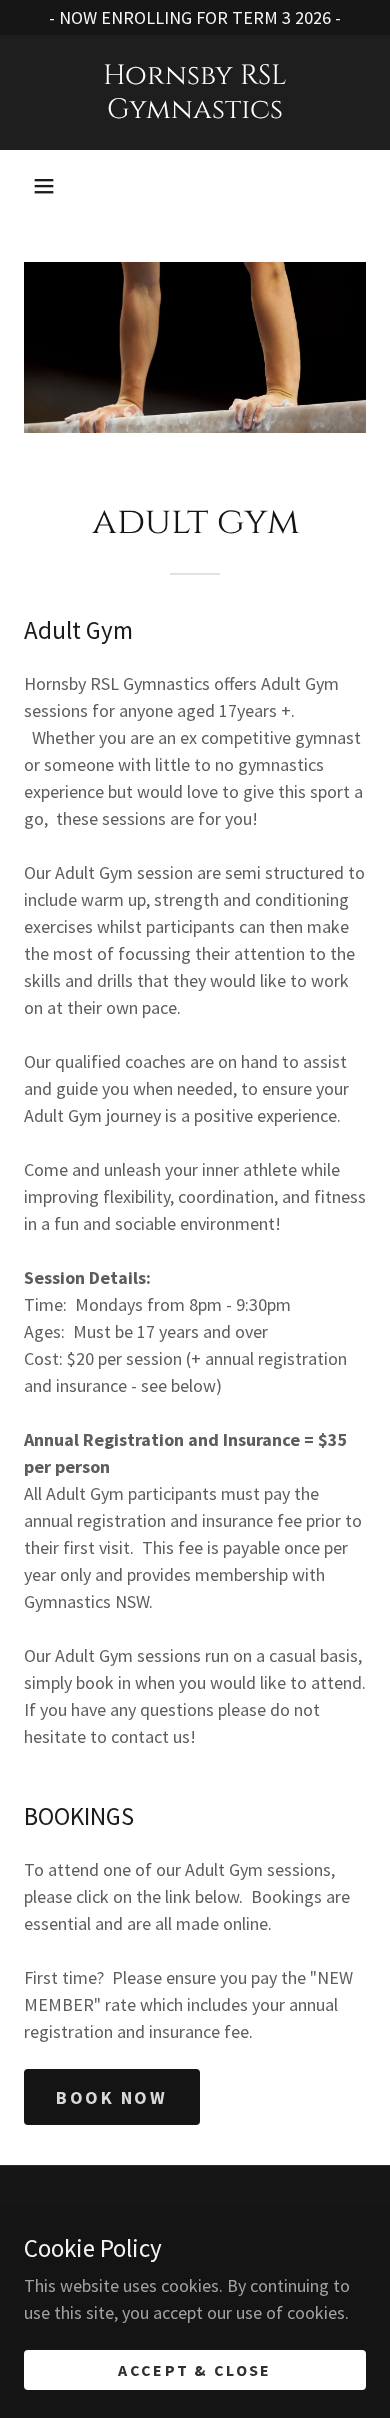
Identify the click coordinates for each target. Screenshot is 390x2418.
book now (112, 2097)
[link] (195, 92)
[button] (44, 186)
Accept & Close (194, 2370)
